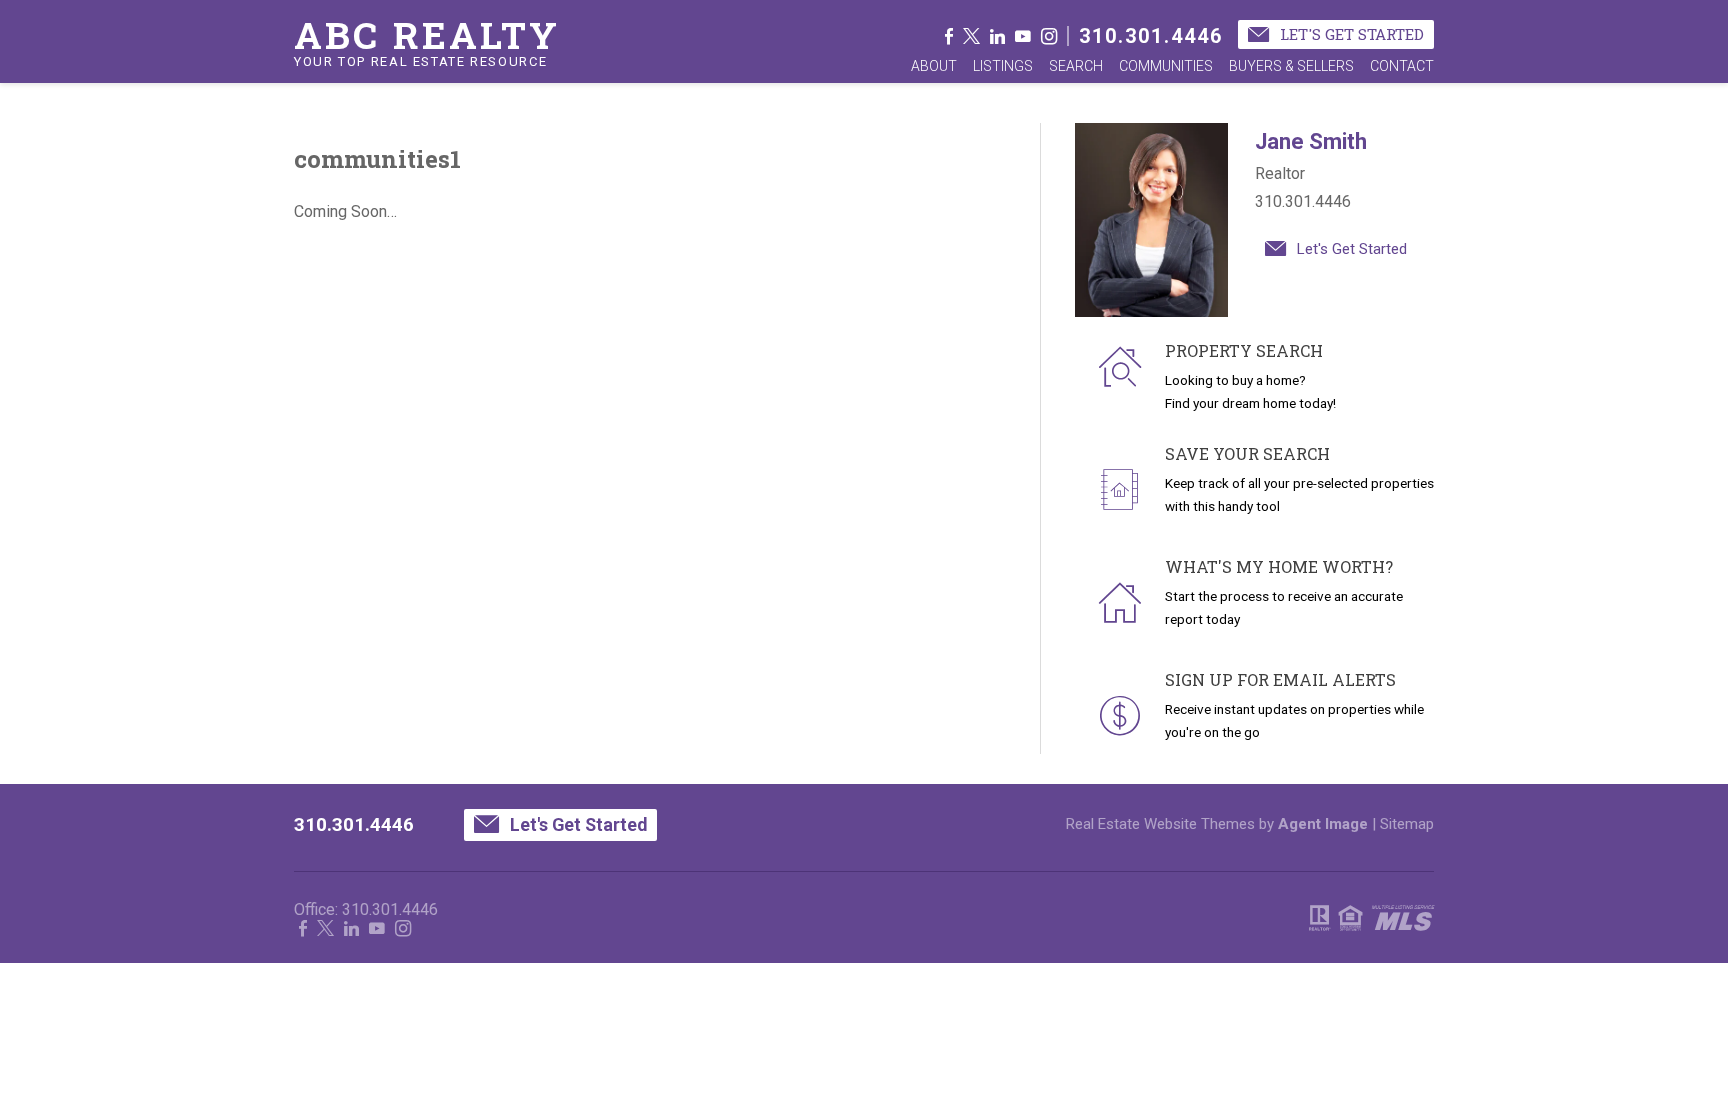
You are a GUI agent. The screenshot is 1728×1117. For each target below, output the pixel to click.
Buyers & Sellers (1291, 66)
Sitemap (1407, 824)
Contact (1402, 66)
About (934, 66)
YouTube (1023, 36)
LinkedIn (997, 36)
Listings (1003, 66)
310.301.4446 (1151, 36)
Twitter (971, 36)
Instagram (1049, 36)
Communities (1166, 66)
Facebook (949, 36)
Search (1076, 66)
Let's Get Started (1350, 34)
